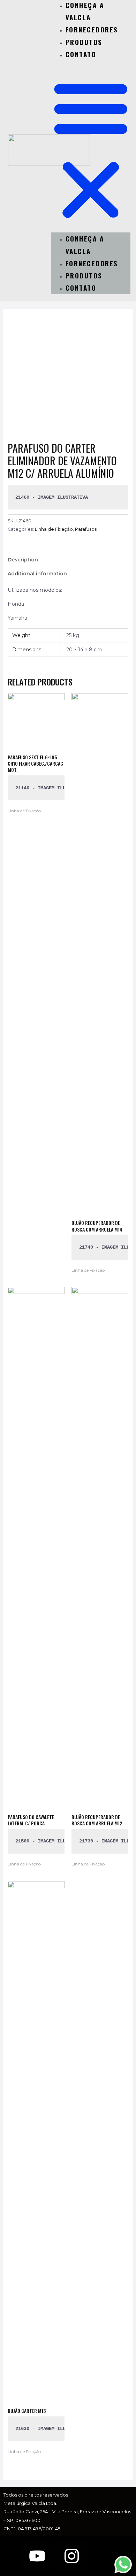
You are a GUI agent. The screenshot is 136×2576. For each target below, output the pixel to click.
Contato (81, 54)
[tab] (68, 560)
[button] (91, 150)
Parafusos (86, 529)
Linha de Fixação (54, 529)
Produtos (84, 42)
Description (23, 560)
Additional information (37, 574)
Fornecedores (92, 29)
